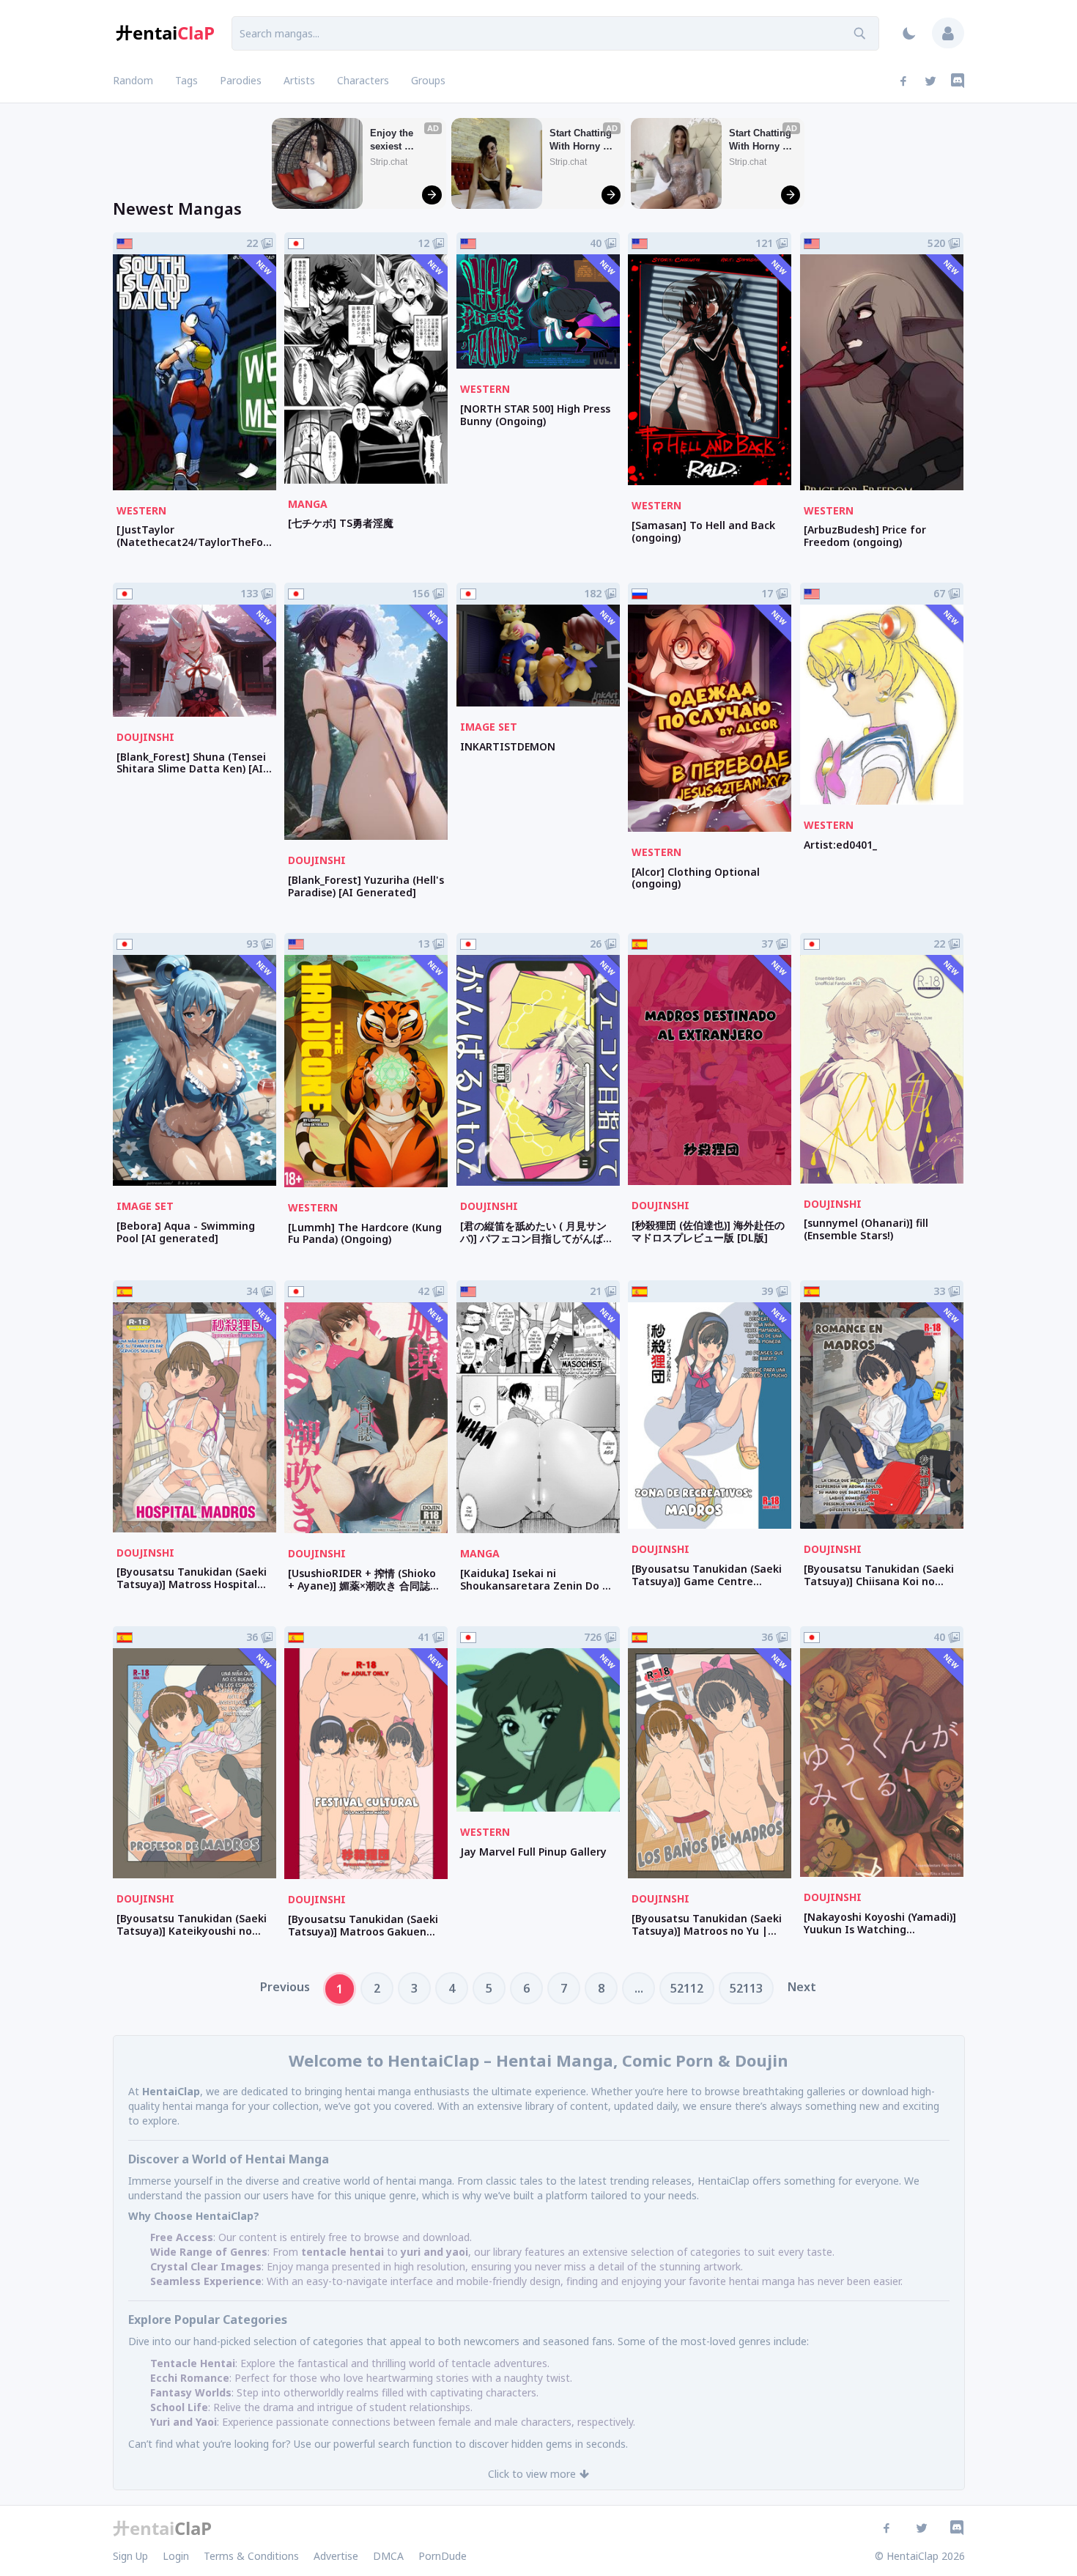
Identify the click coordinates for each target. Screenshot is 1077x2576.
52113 (746, 1988)
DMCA (388, 2556)
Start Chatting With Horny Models (582, 140)
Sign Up (130, 2556)
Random (133, 80)
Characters (363, 80)
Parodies (241, 80)
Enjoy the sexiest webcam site (398, 140)
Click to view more (532, 2474)
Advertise (336, 2556)
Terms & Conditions (251, 2556)
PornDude (443, 2556)
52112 (687, 1988)
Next (802, 1987)
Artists (299, 80)
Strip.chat (389, 162)
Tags (186, 80)
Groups (428, 80)
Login (176, 2556)
